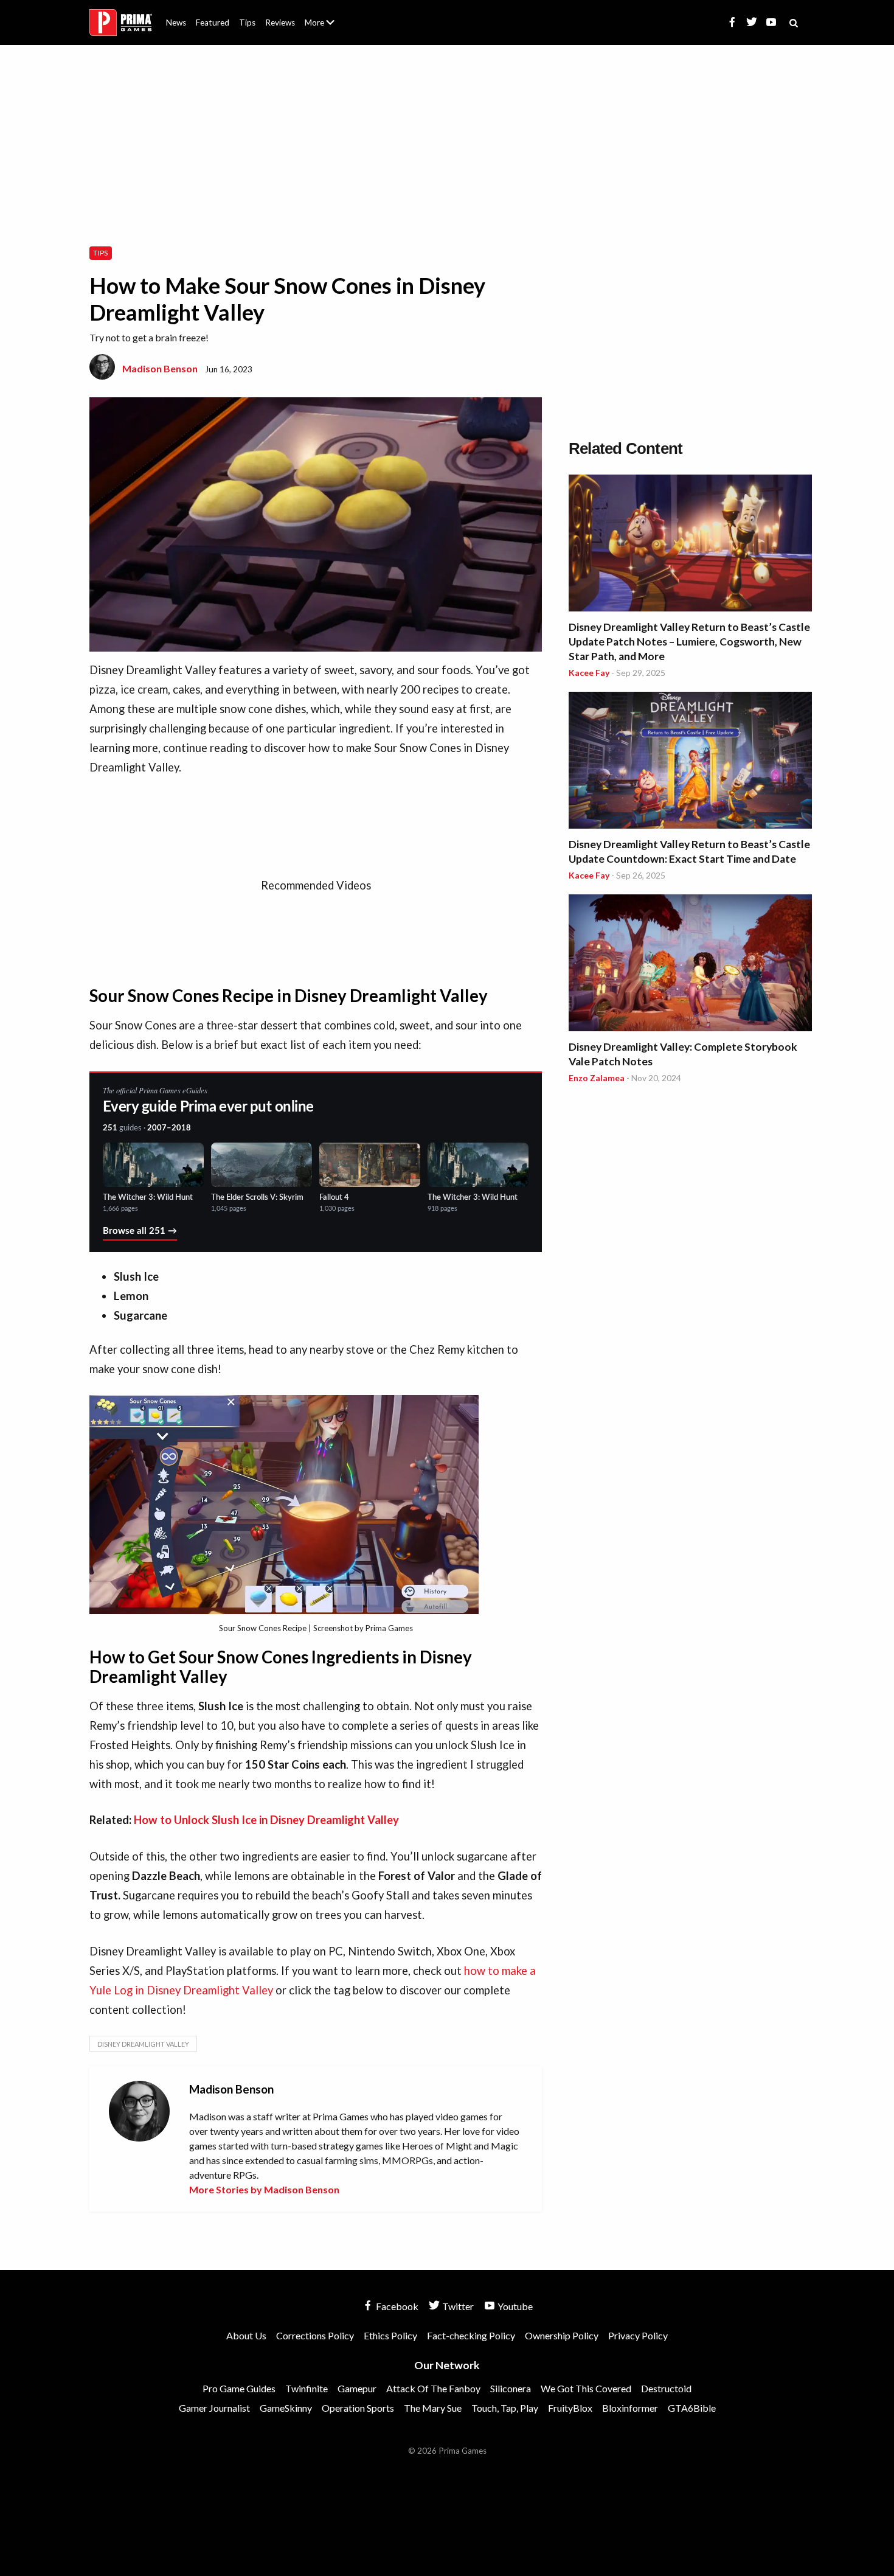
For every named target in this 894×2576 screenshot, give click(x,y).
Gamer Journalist (214, 2408)
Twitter (457, 2306)
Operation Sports (358, 2408)
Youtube (514, 2306)
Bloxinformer (630, 2408)
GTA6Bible (692, 2408)
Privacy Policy (638, 2335)
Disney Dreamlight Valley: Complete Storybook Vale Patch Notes (683, 1054)
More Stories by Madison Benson (264, 2189)
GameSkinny (286, 2408)
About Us (322, 15)
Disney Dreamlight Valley (143, 2044)
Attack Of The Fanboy (433, 2388)
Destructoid (666, 2388)
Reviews (280, 23)
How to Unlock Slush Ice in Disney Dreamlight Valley (266, 1820)
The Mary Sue (433, 2408)
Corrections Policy (315, 2335)
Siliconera (511, 2388)
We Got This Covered (586, 2388)
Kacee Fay (589, 673)
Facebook (396, 2306)
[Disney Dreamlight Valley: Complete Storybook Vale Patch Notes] (690, 965)
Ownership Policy (562, 2335)
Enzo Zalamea (597, 1078)
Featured (213, 23)
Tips (247, 23)
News (176, 23)
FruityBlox (570, 2408)
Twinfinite (307, 2388)
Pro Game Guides (239, 2388)
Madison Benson (160, 368)
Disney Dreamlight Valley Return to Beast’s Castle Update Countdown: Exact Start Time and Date (689, 851)
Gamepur (357, 2388)
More (327, 28)
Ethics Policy (390, 2335)
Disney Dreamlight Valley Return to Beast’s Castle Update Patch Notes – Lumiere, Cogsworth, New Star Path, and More (689, 642)
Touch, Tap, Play (505, 2408)
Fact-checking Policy (471, 2335)
